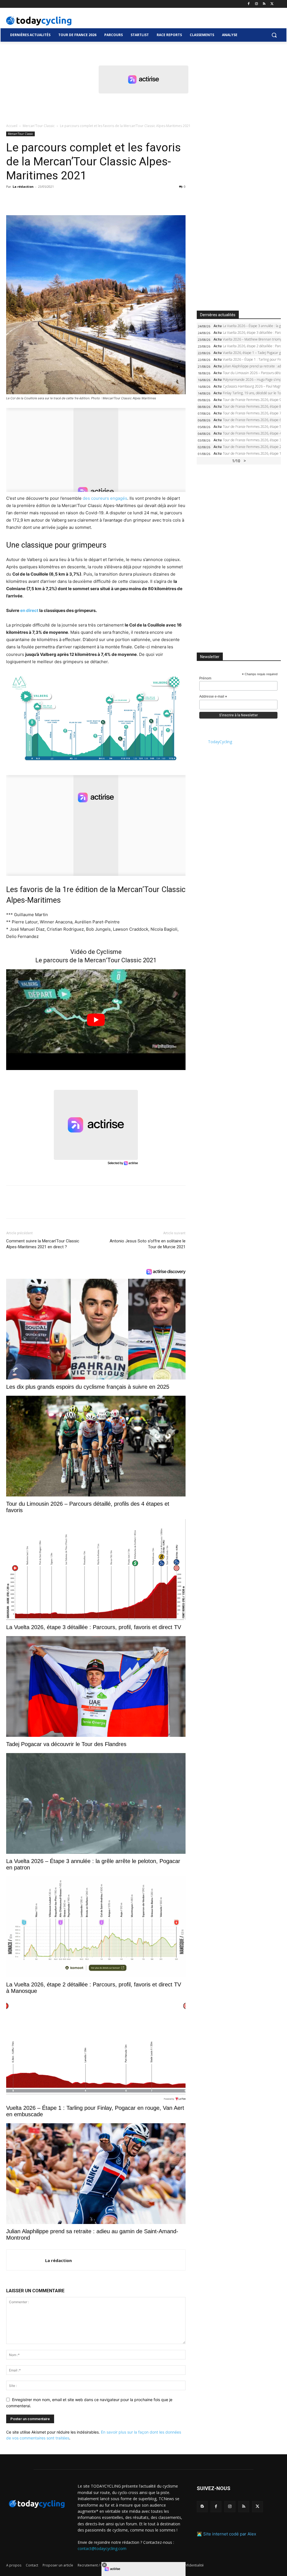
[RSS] (264, 4)
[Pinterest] (38, 199)
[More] (77, 199)
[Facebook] (249, 4)
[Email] (63, 199)
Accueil (12, 126)
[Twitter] (272, 4)
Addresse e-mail (213, 697)
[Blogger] (202, 2506)
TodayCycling (220, 742)
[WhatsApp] (50, 199)
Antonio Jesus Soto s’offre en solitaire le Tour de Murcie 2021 (148, 1244)
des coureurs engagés (105, 498)
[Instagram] (257, 4)
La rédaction (23, 186)
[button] (274, 35)
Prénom (205, 678)
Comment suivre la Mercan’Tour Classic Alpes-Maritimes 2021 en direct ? (43, 1244)
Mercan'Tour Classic (39, 126)
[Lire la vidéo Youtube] (96, 1020)
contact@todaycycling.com (102, 2548)
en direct (29, 610)
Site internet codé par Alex (230, 2534)
